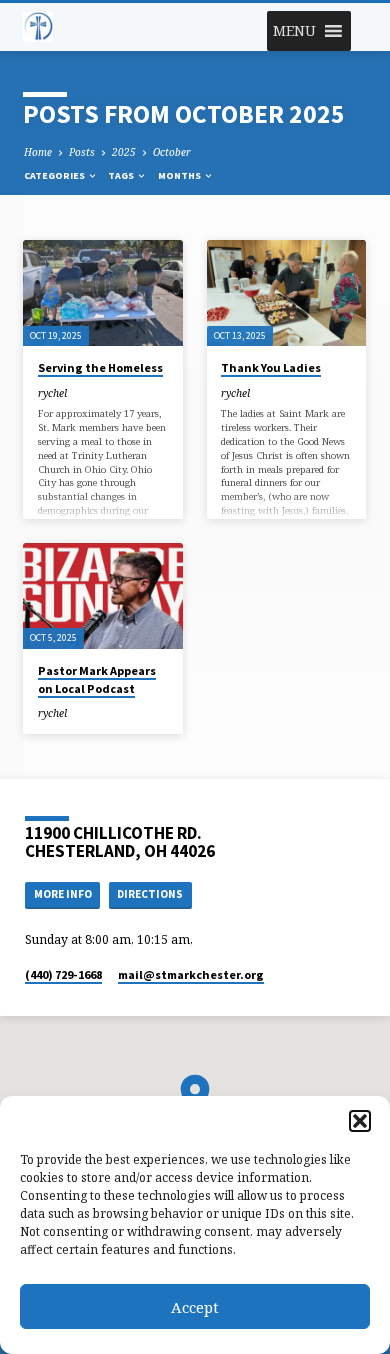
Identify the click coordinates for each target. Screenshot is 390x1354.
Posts (82, 152)
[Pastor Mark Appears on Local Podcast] (102, 596)
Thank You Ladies (271, 367)
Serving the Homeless (100, 367)
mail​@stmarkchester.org (191, 974)
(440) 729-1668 (63, 974)
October (172, 152)
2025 (124, 152)
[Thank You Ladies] (286, 293)
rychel (52, 393)
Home (38, 152)
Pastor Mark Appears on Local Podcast (97, 679)
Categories (55, 175)
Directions (150, 894)
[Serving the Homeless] (102, 293)
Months (180, 175)
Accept (195, 1307)
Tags (122, 175)
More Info (63, 894)
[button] (360, 1121)
